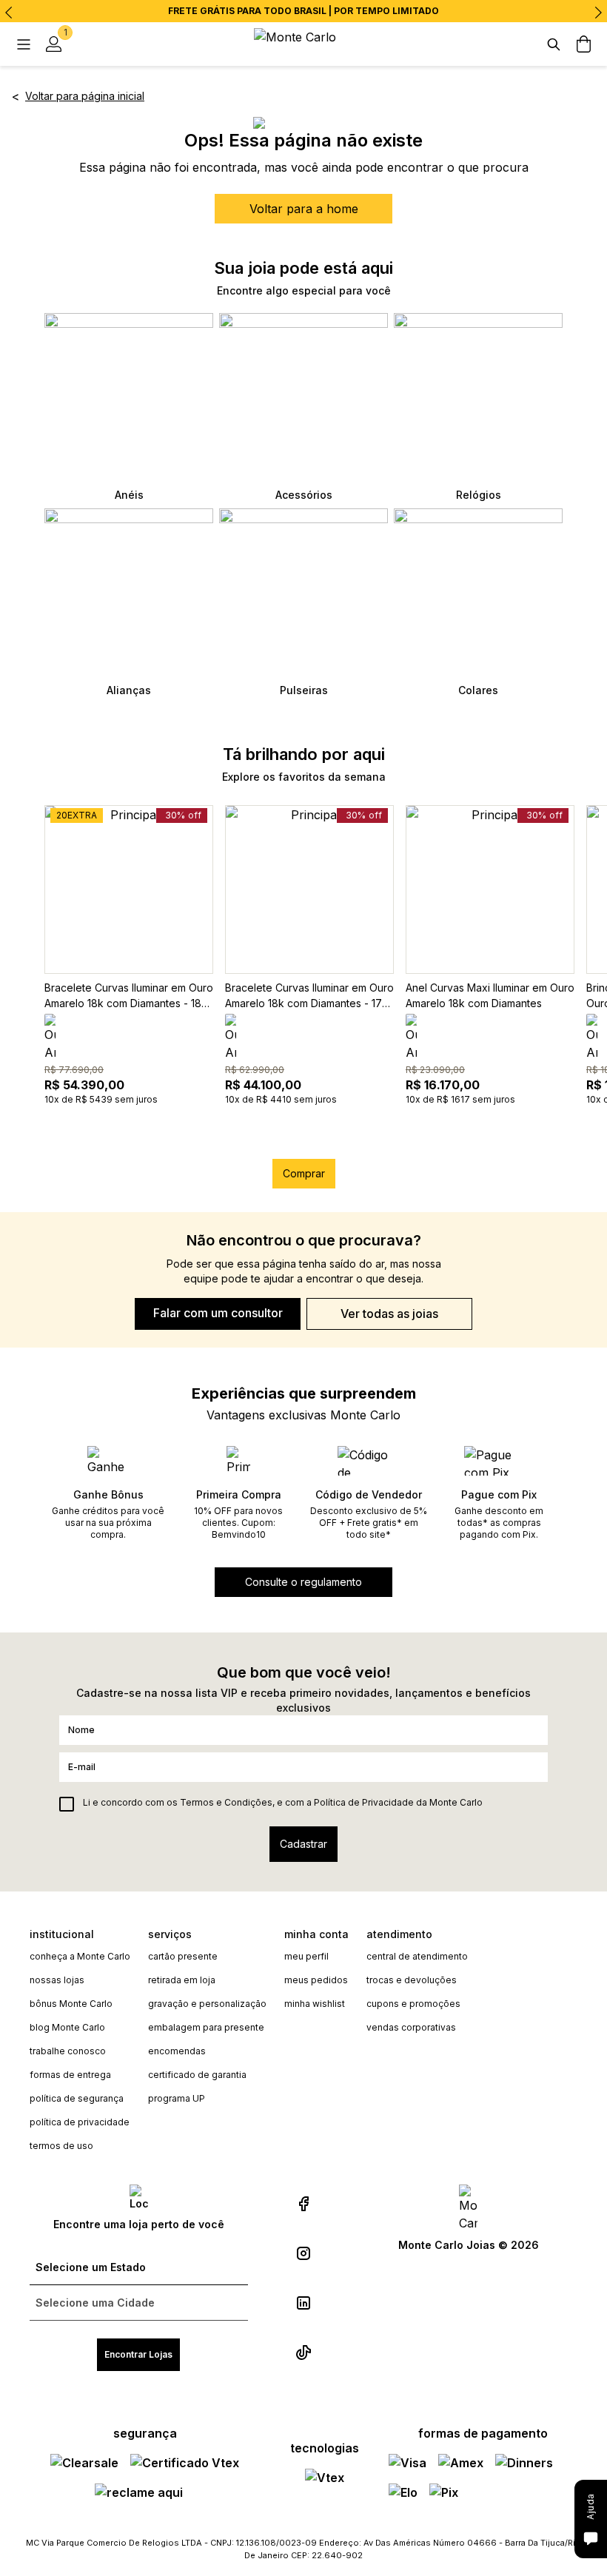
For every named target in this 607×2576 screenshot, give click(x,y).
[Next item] (598, 13)
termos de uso (61, 2146)
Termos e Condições (226, 1802)
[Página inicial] (303, 44)
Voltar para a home (304, 209)
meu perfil (306, 1956)
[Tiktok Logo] (303, 2353)
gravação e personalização (207, 2004)
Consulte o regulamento (303, 1582)
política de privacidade (80, 2122)
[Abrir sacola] (583, 44)
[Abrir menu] (24, 44)
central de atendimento (417, 1956)
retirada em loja (182, 1980)
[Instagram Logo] (303, 2253)
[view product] (129, 890)
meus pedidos (316, 1980)
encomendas (177, 2051)
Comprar (304, 1173)
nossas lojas (57, 1980)
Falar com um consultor (218, 1313)
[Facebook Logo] (303, 2204)
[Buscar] (554, 44)
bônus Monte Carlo (71, 2004)
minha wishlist (315, 2004)
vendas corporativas (411, 2027)
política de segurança (77, 2098)
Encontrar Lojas (138, 2354)
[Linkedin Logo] (303, 2303)
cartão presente (183, 1956)
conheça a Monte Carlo (80, 1956)
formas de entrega (70, 2075)
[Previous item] (9, 13)
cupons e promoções (413, 2004)
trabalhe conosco (68, 2051)
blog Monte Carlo (67, 2027)
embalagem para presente (206, 2027)
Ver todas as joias (389, 1314)
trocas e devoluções (412, 1980)
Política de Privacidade (364, 1802)
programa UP (177, 2098)
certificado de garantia (197, 2075)
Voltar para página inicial (85, 96)
